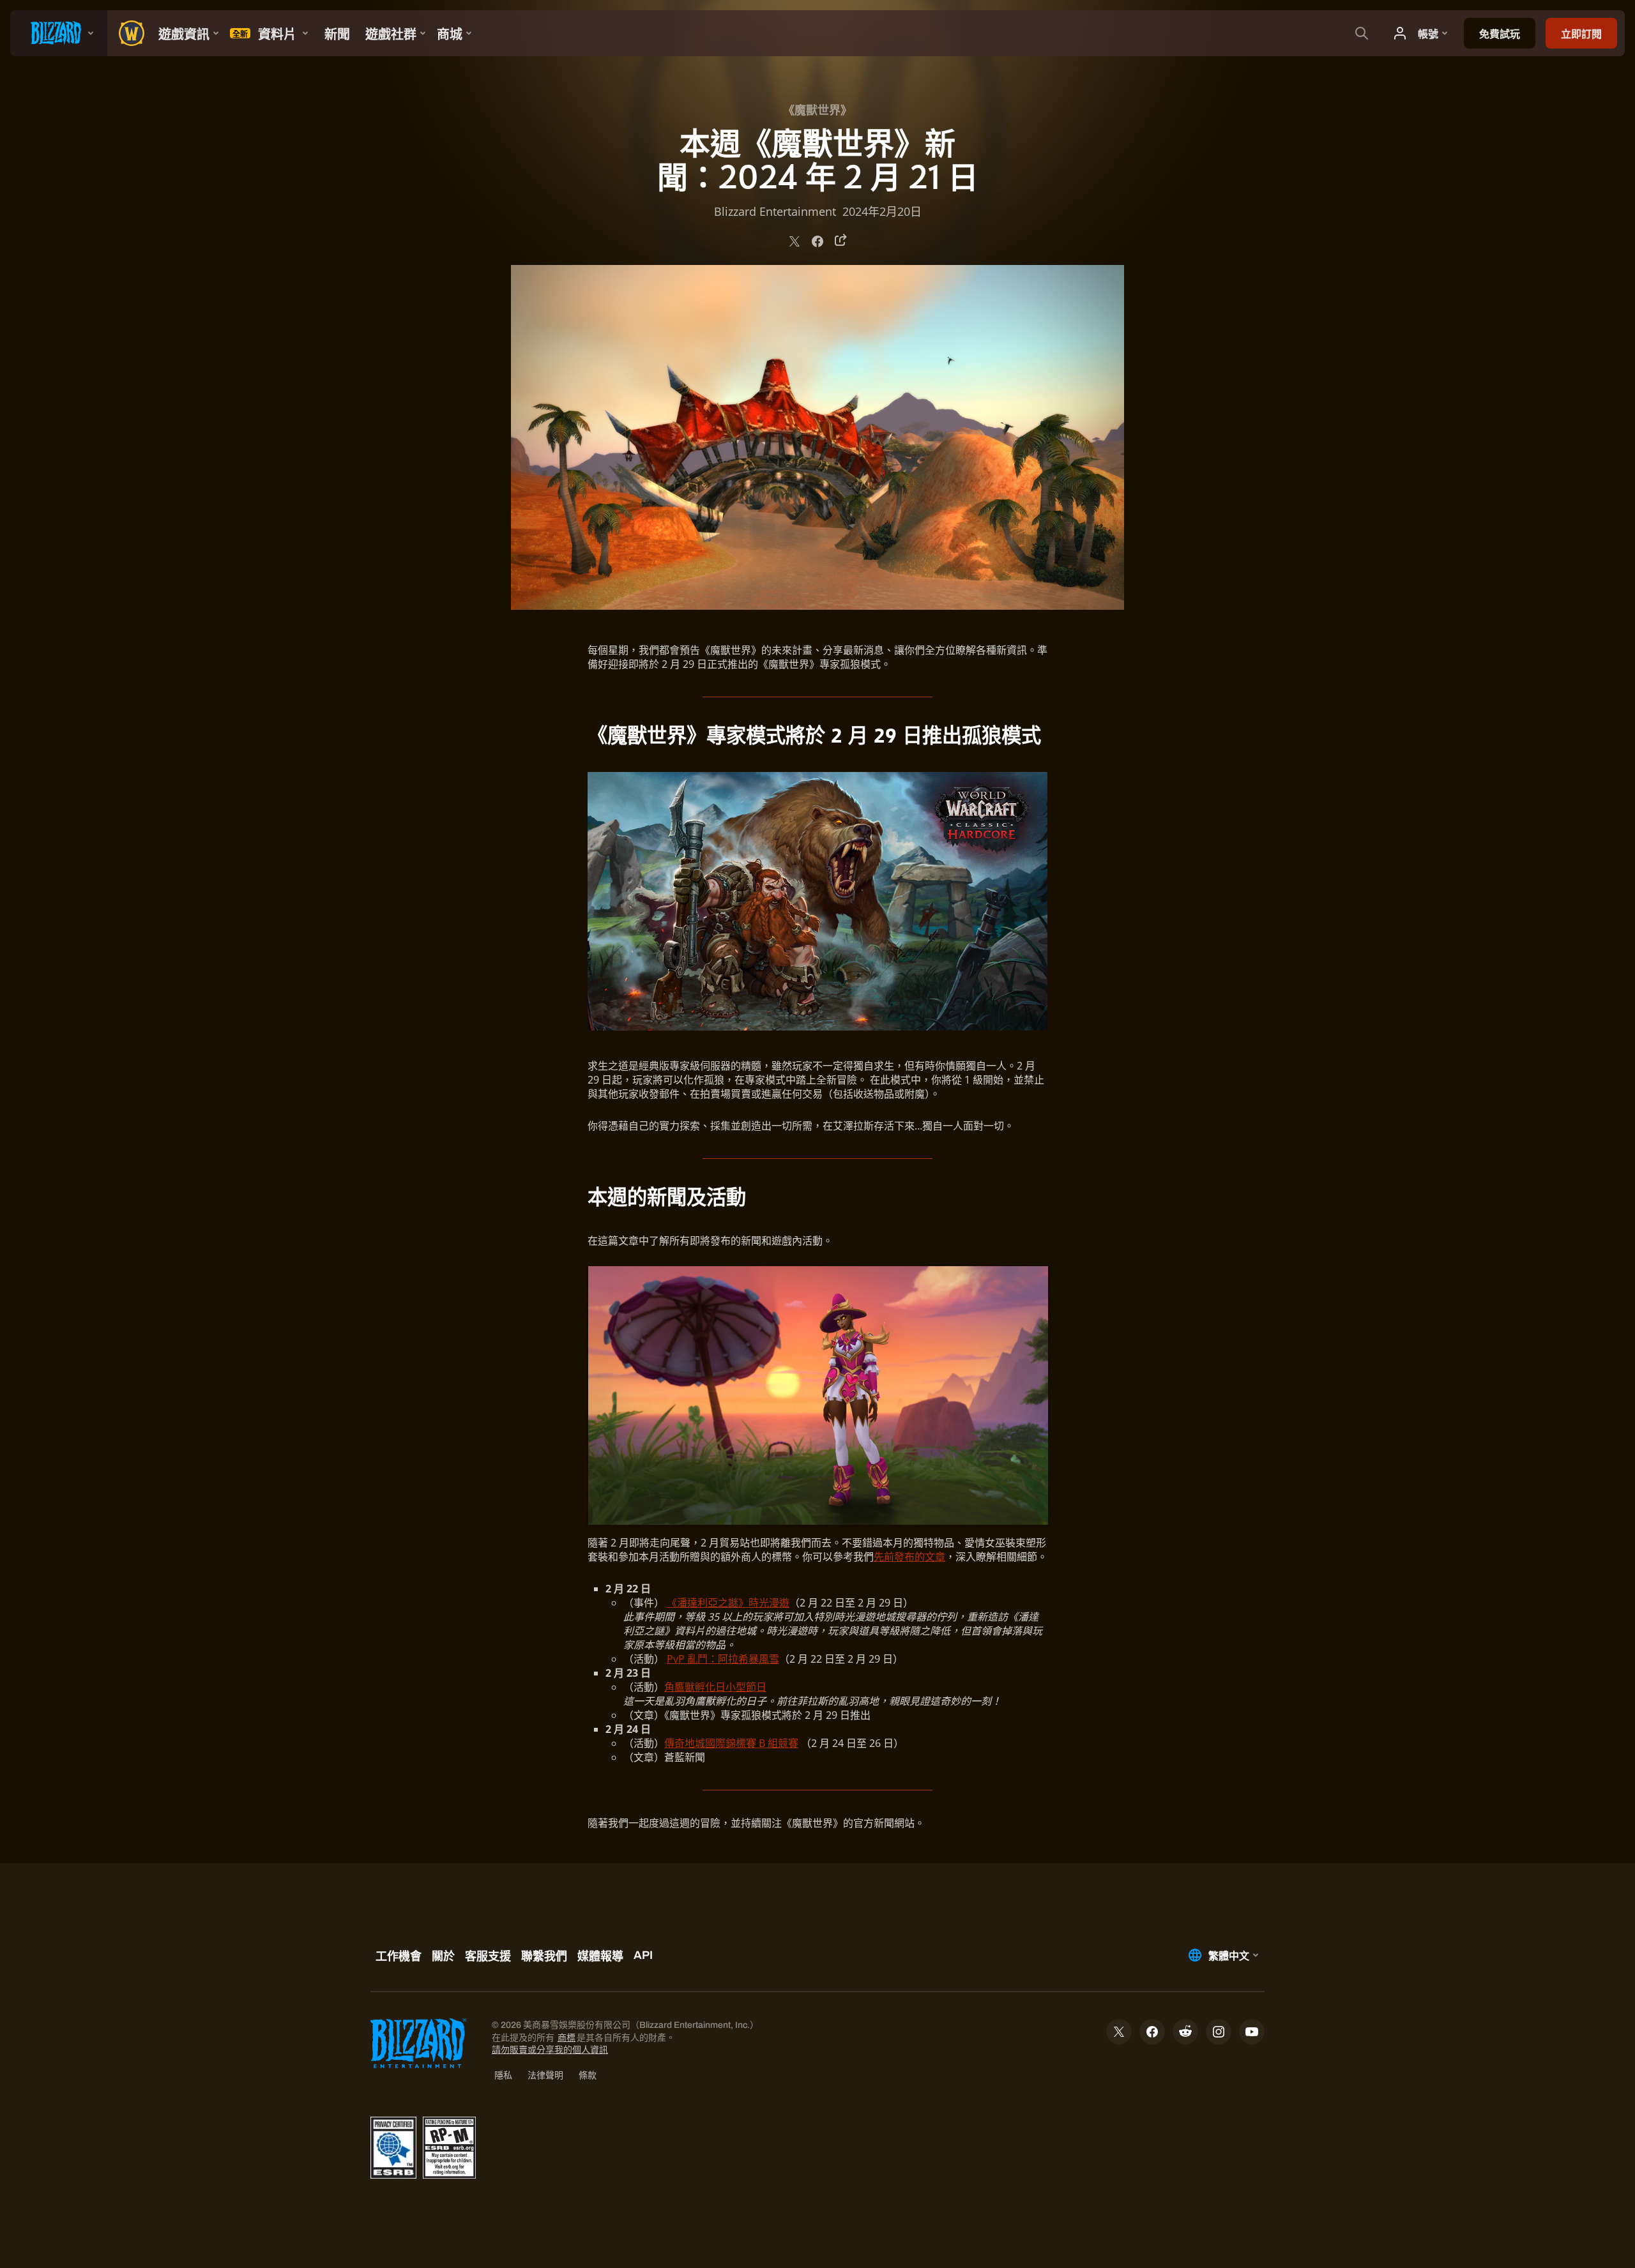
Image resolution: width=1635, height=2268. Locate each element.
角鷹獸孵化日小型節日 (715, 1687)
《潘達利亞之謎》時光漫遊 (728, 1603)
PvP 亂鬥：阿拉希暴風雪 (723, 1659)
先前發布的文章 (909, 1557)
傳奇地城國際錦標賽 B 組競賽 (731, 1743)
